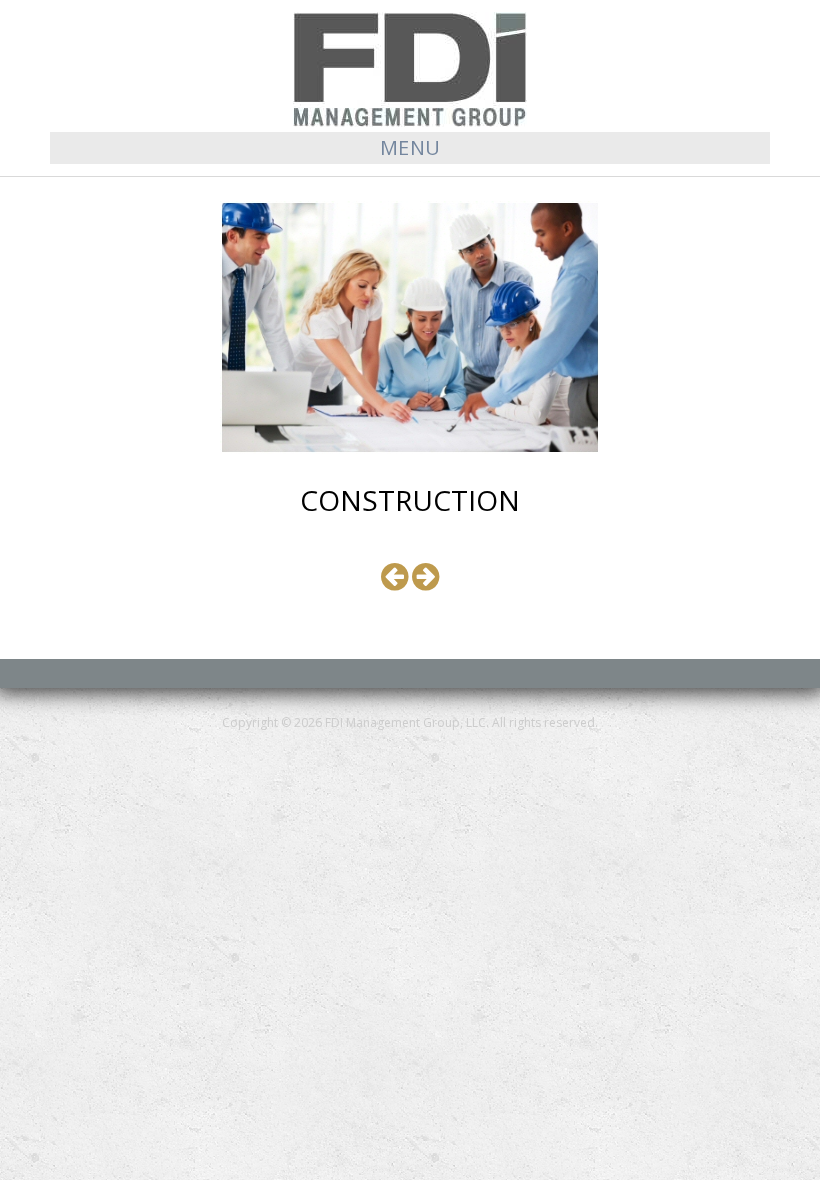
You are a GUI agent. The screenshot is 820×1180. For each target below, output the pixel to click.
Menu (410, 147)
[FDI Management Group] (410, 67)
